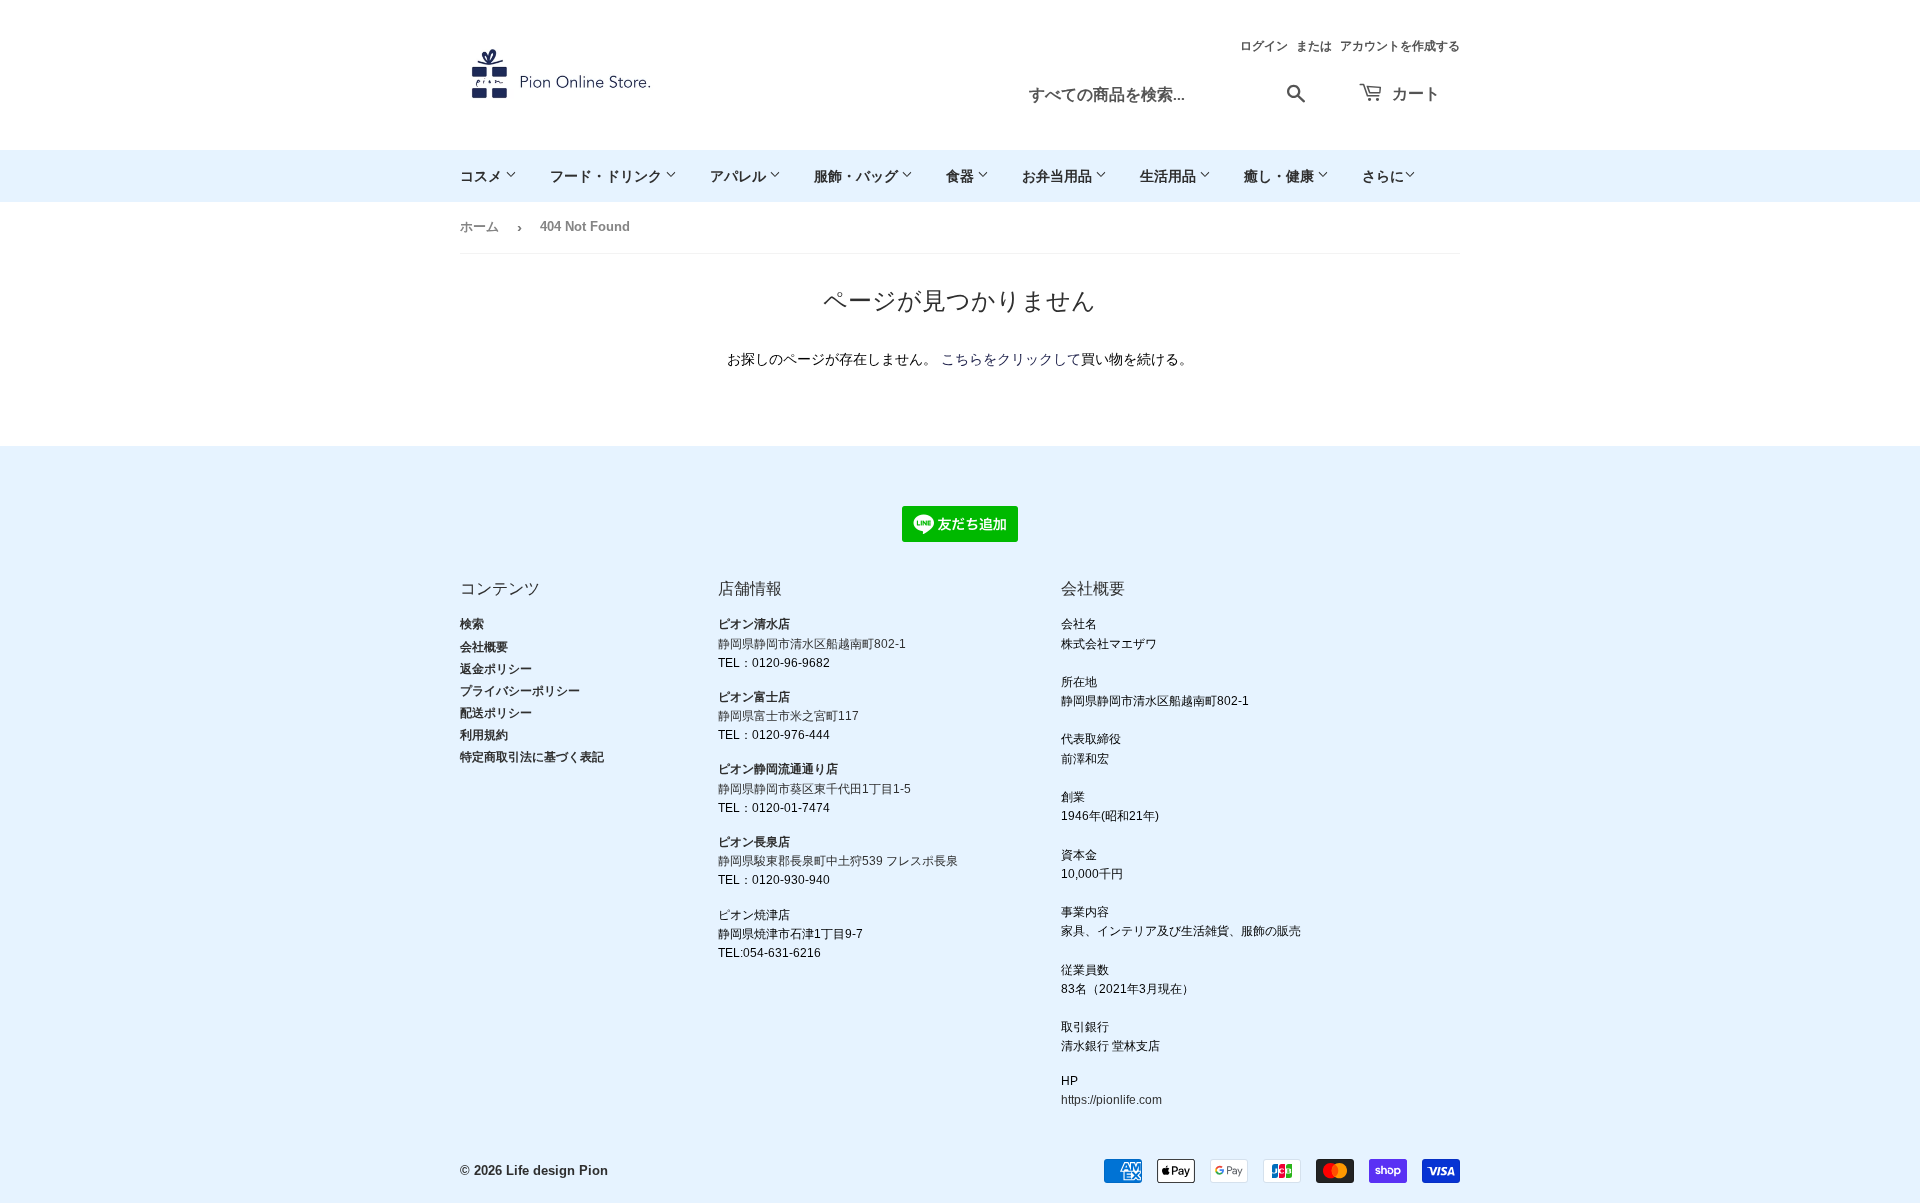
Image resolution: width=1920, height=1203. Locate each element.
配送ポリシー (496, 713)
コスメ (482, 175)
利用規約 (484, 735)
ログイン (1264, 46)
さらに (1383, 176)
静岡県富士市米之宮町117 (788, 716)
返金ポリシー (496, 669)
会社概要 (484, 647)
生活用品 (1169, 175)
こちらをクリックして (1011, 359)
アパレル (739, 175)
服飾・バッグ (857, 175)
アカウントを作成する (1400, 46)
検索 (472, 624)
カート (1414, 92)
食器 (961, 175)
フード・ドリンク (607, 175)
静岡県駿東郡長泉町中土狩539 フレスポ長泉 (838, 861)
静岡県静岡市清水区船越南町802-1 (812, 644)
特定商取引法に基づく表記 (532, 757)
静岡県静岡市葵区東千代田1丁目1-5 (814, 789)
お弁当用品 (1058, 175)
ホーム (479, 226)
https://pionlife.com (1111, 1100)
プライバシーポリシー (520, 691)
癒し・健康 (1280, 175)
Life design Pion (557, 1170)
